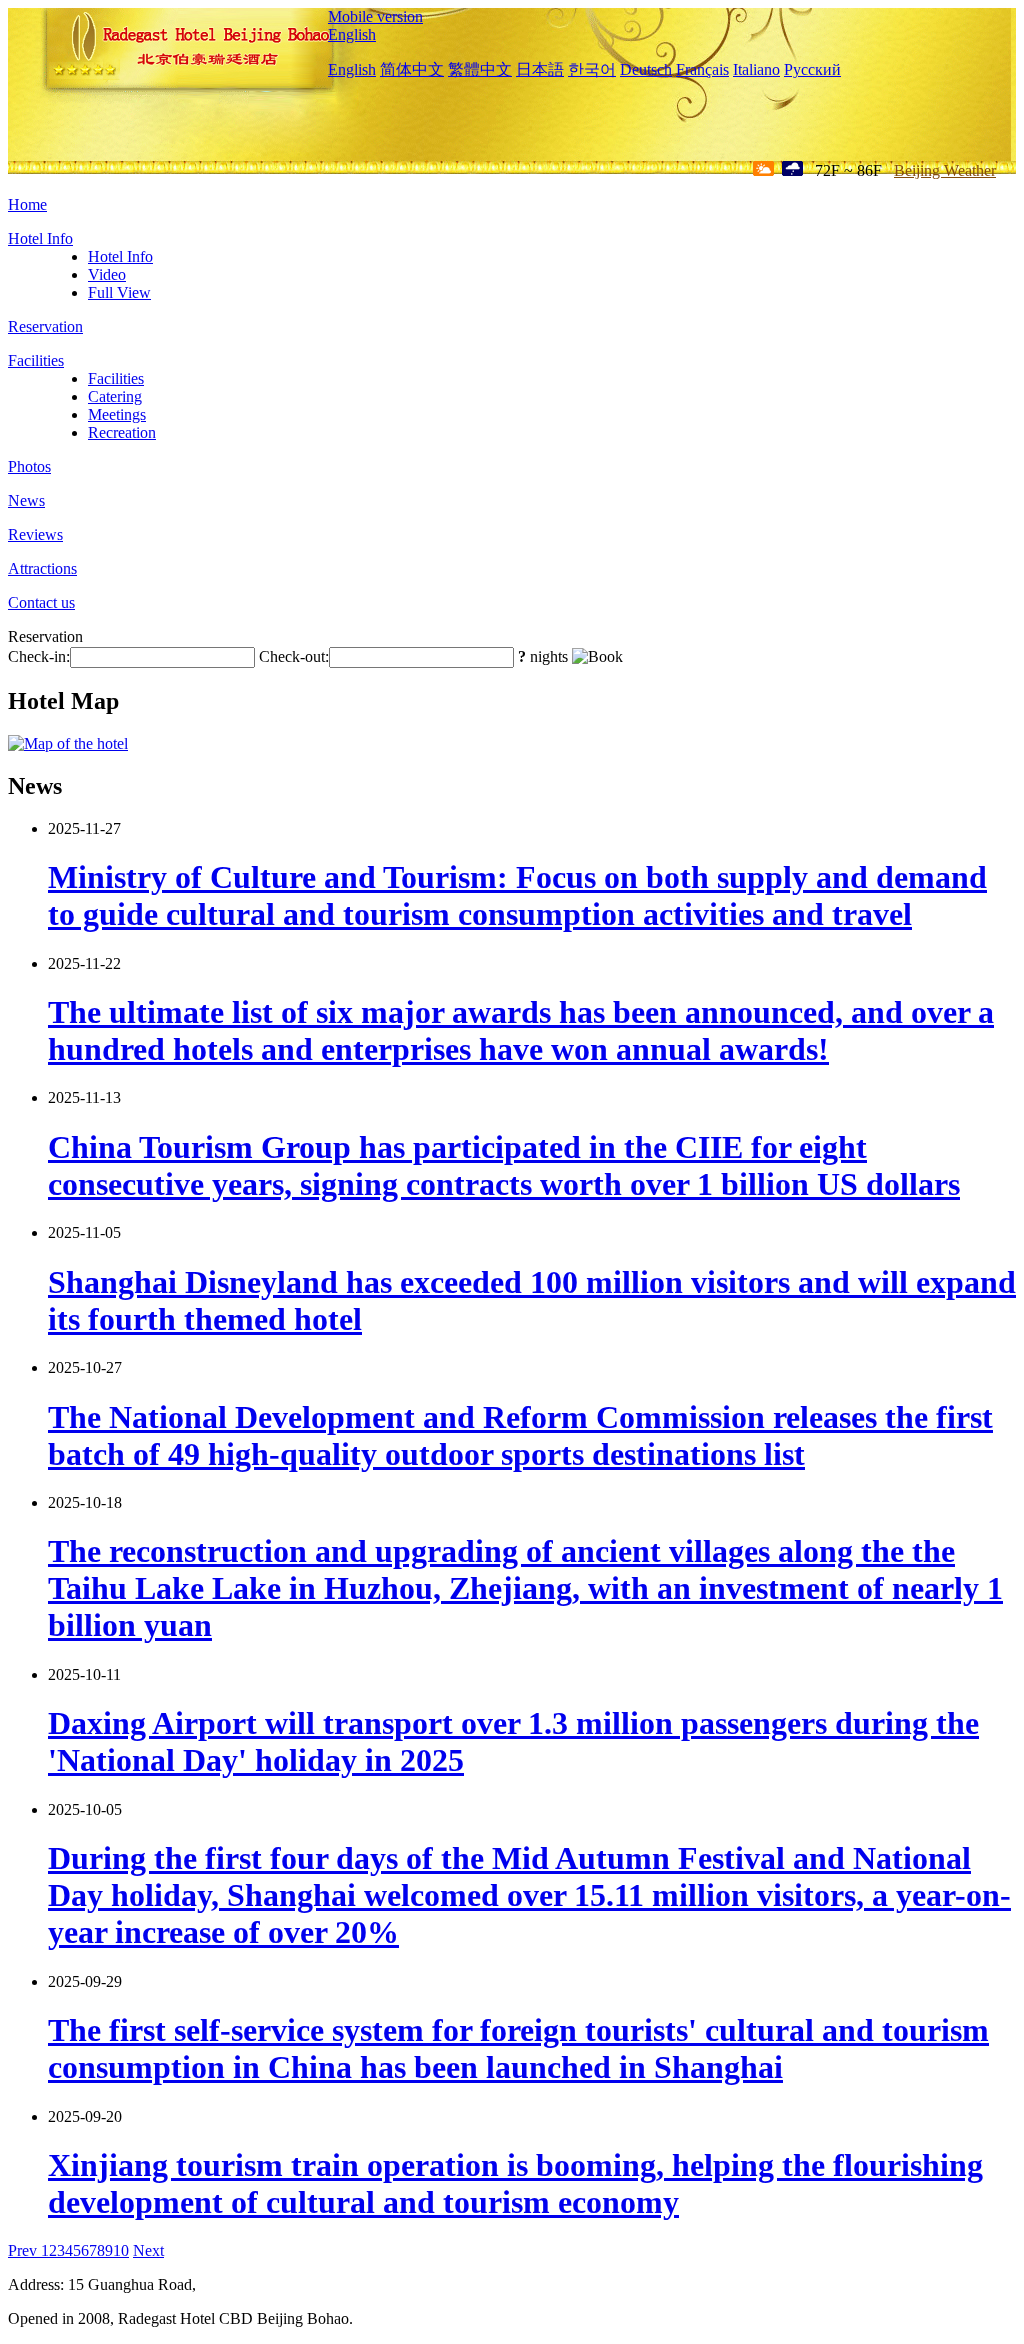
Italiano (756, 69)
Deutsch (646, 69)
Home (27, 204)
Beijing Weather (945, 170)
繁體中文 (480, 69)
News (26, 500)
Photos (29, 466)
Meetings (117, 414)
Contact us (41, 602)
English (352, 34)
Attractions (42, 568)
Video (107, 274)
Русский (812, 69)
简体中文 (412, 69)
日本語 (540, 69)
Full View (119, 292)
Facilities (36, 360)
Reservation (45, 326)
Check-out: (294, 656)
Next (148, 2250)
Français (702, 69)
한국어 (592, 69)
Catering (115, 396)
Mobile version (375, 16)
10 (121, 2250)
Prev (24, 2250)
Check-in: (39, 656)
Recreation (122, 432)
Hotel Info (40, 238)
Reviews (35, 534)
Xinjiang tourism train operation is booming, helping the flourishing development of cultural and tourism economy (515, 2183)
